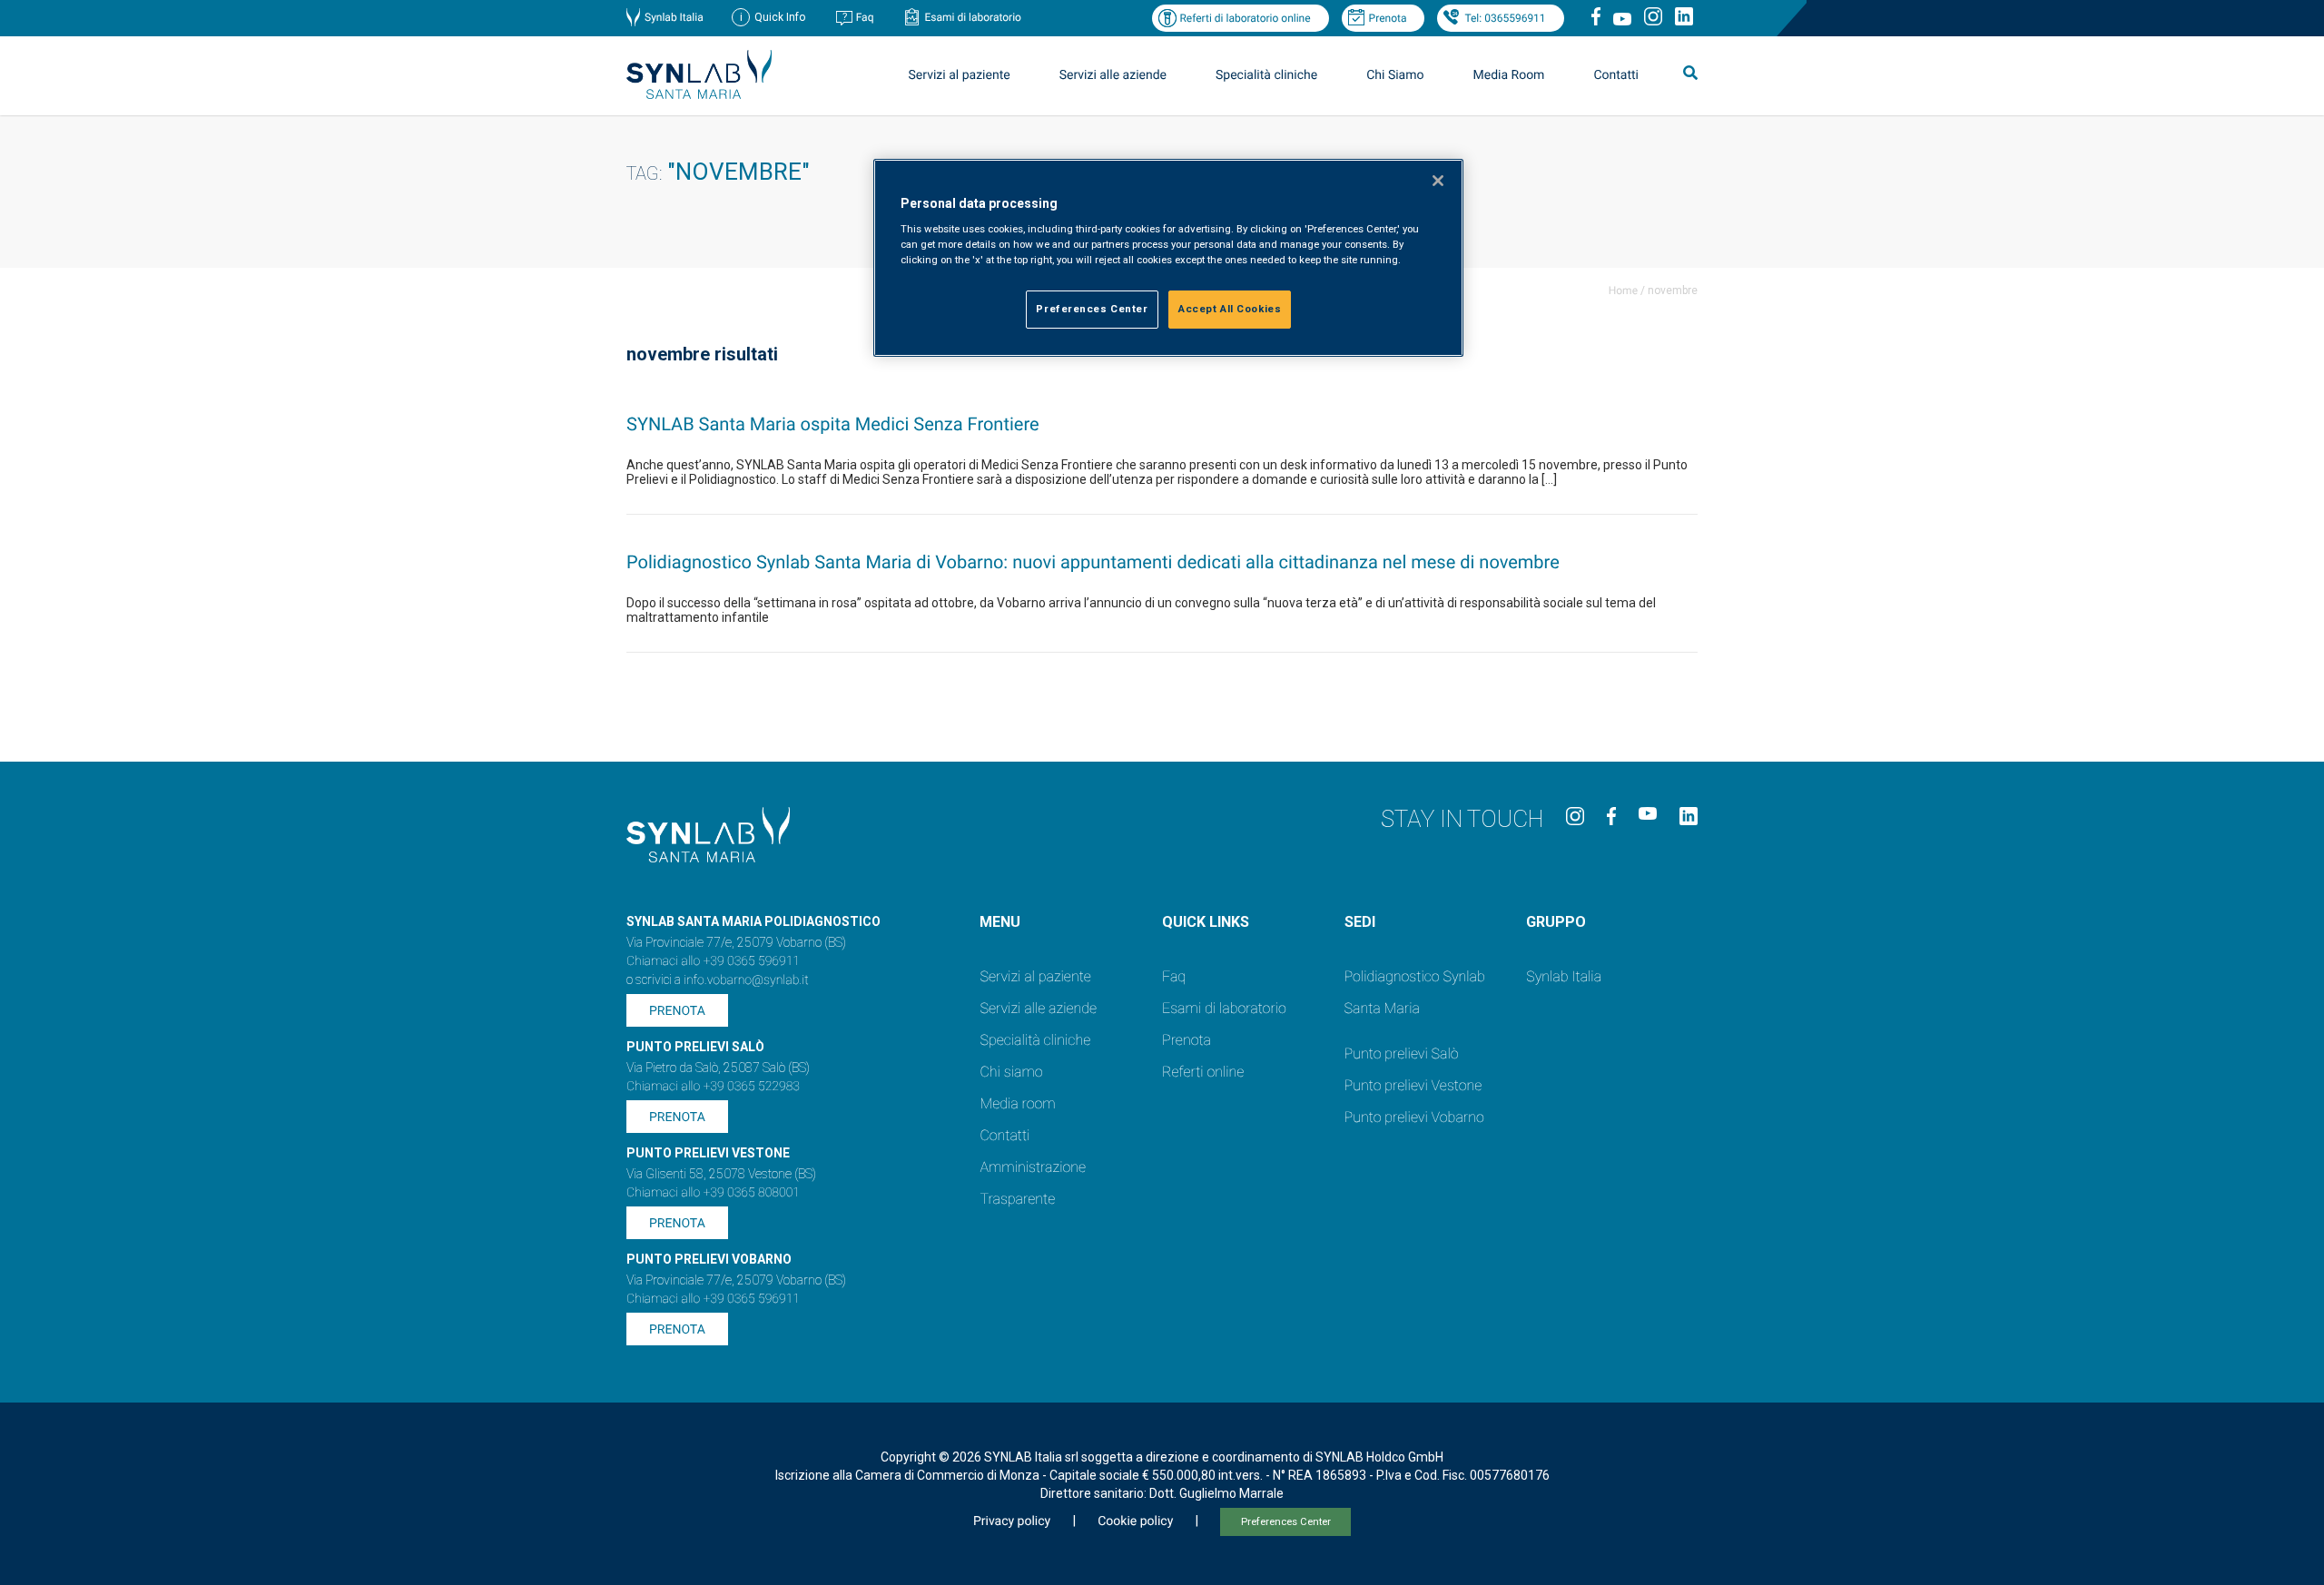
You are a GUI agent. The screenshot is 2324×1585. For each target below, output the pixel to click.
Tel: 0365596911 (1505, 18)
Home (1623, 290)
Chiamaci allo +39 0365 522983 (713, 1087)
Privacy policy (1012, 1521)
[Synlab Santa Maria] (699, 94)
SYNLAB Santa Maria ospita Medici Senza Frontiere (833, 424)
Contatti (1616, 75)
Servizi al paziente (1035, 976)
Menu (1000, 922)
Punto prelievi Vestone (1413, 1085)
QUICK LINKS (1206, 922)
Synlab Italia (674, 17)
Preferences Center (1286, 1522)
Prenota (1388, 18)
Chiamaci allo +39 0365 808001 (713, 1193)
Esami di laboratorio (973, 17)
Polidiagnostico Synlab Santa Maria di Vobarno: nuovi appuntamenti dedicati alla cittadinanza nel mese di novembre (1093, 562)
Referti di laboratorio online (1245, 18)
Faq (865, 17)
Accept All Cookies (1230, 309)
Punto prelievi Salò (1402, 1053)
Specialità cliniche (1266, 75)
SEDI (1360, 922)
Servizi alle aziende (1038, 1008)
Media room (1017, 1103)
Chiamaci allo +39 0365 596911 (713, 961)
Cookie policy (1135, 1521)
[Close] (1438, 181)
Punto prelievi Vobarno (1414, 1117)
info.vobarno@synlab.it (746, 980)
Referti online (1203, 1072)
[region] (1168, 258)
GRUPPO (1556, 922)
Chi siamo (1011, 1072)
